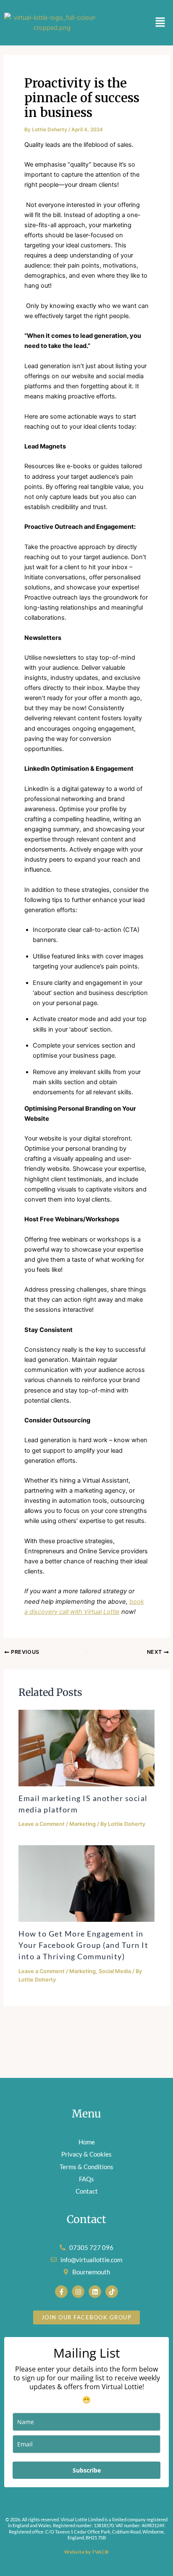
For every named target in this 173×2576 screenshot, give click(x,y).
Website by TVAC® (86, 2552)
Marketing (83, 1824)
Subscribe (87, 2470)
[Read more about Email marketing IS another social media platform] (86, 1748)
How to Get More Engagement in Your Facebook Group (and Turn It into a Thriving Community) (83, 1945)
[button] (160, 23)
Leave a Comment (42, 1824)
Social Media (115, 1971)
